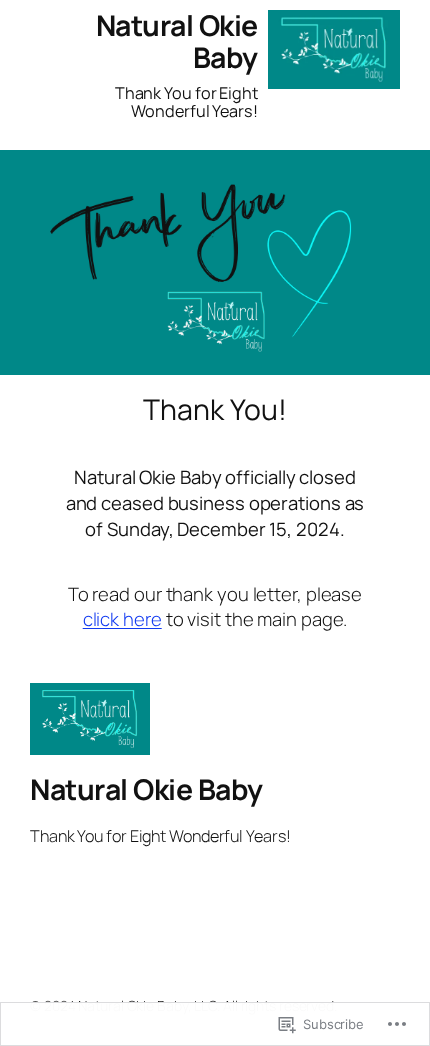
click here (122, 619)
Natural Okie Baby (177, 41)
